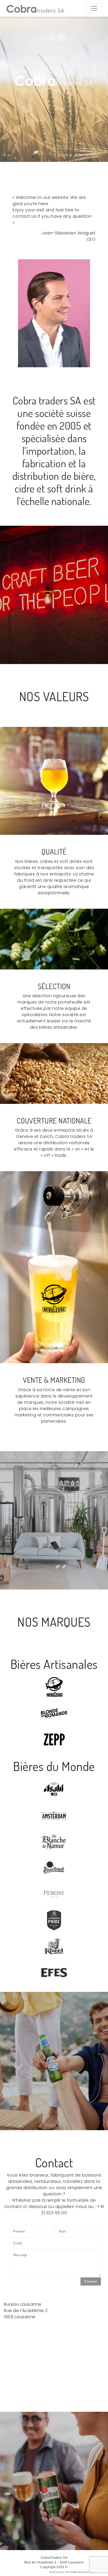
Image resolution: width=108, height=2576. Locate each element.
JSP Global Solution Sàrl (80, 2572)
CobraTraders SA (54, 2558)
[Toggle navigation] (94, 8)
